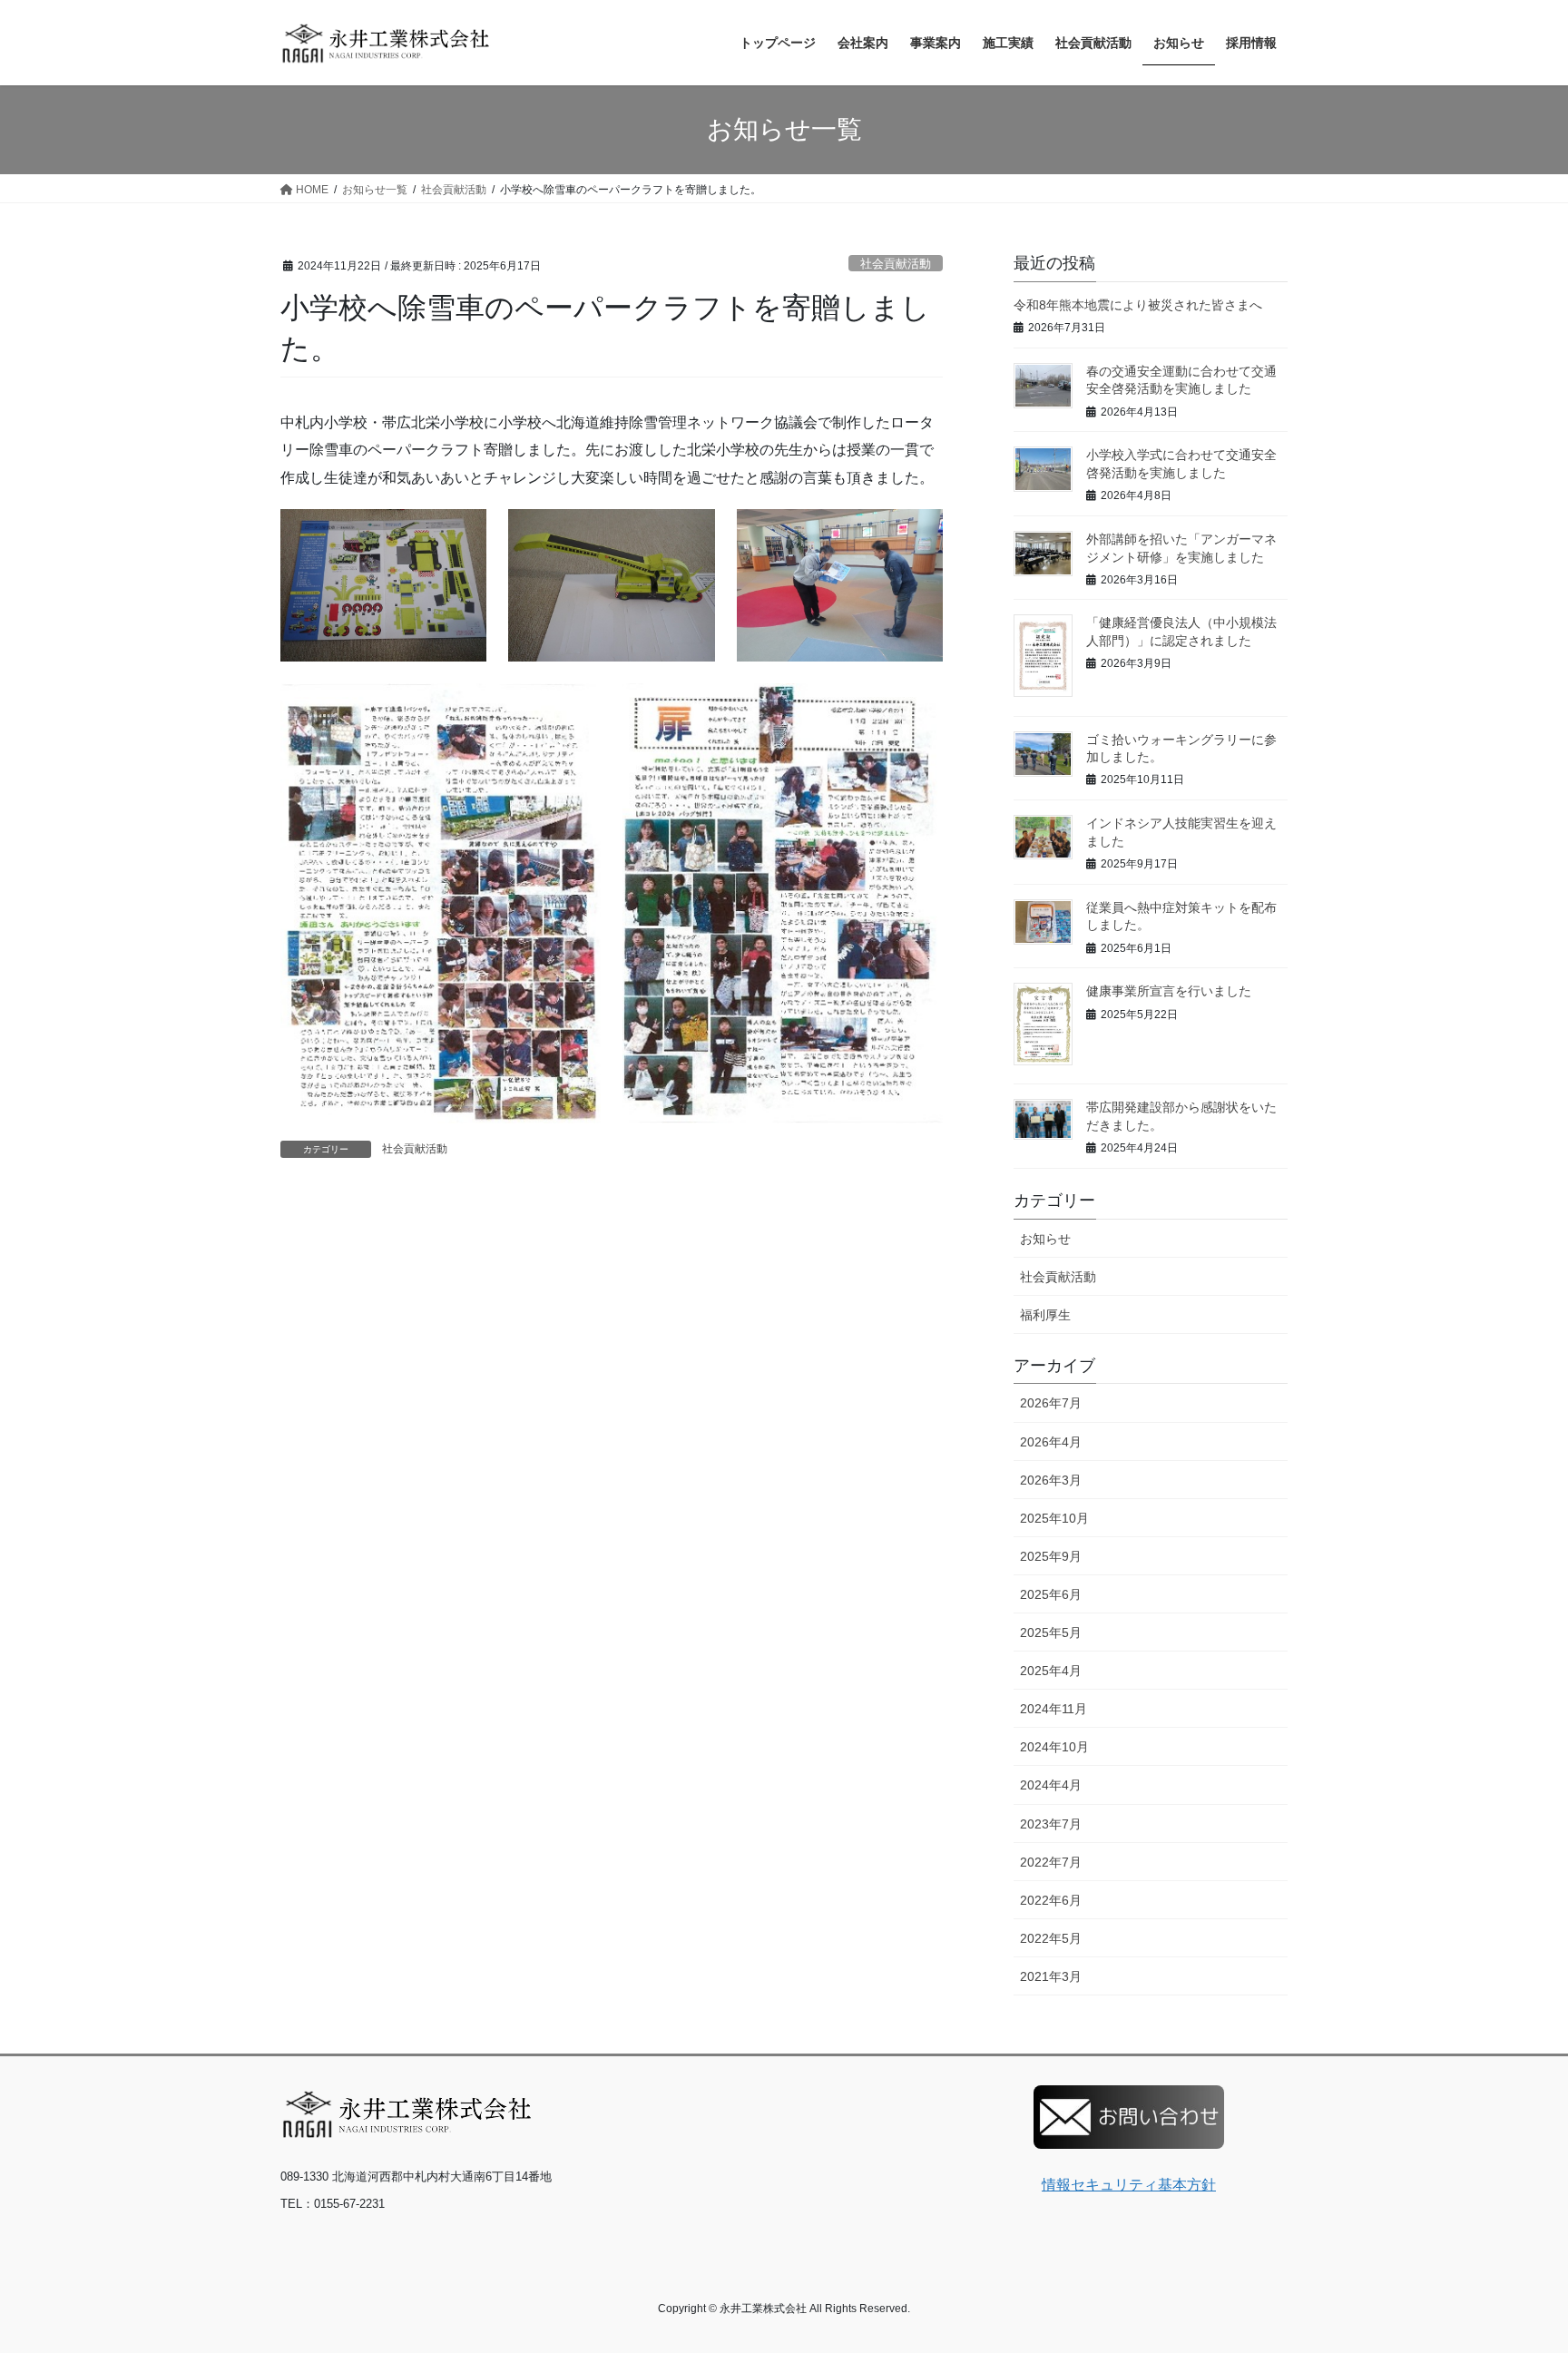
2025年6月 (1051, 1594)
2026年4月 (1051, 1442)
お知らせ (1045, 1239)
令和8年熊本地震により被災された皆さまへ (1138, 305)
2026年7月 (1051, 1403)
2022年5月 (1051, 1938)
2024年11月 (1053, 1709)
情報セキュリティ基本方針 (1129, 2185)
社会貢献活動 (896, 264)
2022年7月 (1051, 1862)
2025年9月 (1051, 1556)
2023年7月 (1051, 1824)
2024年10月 (1054, 1747)
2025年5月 (1051, 1632)
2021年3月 (1051, 1976)
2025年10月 (1054, 1518)
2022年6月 (1051, 1900)
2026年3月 (1051, 1480)
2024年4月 (1051, 1785)
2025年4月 (1051, 1671)
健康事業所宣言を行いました (1169, 991)
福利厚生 (1045, 1315)
